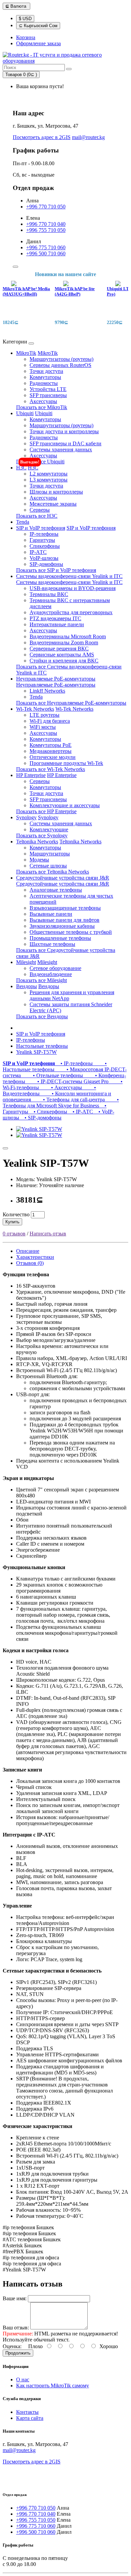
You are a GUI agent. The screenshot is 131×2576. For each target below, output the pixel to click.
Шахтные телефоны (52, 944)
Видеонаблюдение (51, 974)
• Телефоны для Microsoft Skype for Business (61, 1103)
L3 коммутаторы (49, 480)
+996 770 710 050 (46, 207)
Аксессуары (43, 401)
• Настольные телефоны (55, 1066)
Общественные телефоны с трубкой (71, 932)
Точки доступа (46, 371)
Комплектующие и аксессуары (65, 805)
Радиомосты (44, 383)
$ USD (25, 19)
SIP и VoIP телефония (41, 528)
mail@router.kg (88, 137)
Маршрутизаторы (50, 854)
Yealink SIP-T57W (36, 1052)
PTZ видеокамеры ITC (55, 618)
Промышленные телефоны (60, 938)
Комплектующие (49, 829)
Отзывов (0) (30, 1263)
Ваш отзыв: (16, 2328)
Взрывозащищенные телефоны (65, 908)
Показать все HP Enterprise (46, 811)
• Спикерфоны (49, 1112)
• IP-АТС (81, 1112)
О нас (23, 2379)
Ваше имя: (15, 2298)
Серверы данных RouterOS (60, 365)
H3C (21, 468)
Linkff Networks (47, 691)
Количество (16, 1214)
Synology (26, 817)
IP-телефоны (44, 534)
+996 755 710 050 (46, 230)
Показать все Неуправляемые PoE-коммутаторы (71, 703)
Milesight (26, 962)
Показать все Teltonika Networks (53, 872)
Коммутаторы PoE (51, 745)
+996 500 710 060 (46, 253)
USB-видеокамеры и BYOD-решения (73, 588)
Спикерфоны (45, 546)
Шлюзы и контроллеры (56, 492)
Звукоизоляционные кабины (62, 926)
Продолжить (18, 2353)
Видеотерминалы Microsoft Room (68, 636)
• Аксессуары (62, 1087)
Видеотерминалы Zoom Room (64, 642)
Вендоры (27, 986)
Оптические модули (53, 757)
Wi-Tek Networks (35, 709)
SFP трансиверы (48, 395)
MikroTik (26, 353)
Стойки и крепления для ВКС (64, 661)
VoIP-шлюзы (44, 558)
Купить (12, 1222)
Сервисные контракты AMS (62, 655)
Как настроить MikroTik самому (53, 2386)
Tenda (23, 522)
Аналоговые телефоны (56, 890)
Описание (28, 1251)
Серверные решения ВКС (59, 649)
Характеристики (35, 1257)
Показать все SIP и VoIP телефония (56, 570)
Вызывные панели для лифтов (64, 920)
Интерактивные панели (57, 624)
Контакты (27, 2412)
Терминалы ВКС (49, 594)
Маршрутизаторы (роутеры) (61, 359)
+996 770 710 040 (46, 224)
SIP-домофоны (46, 564)
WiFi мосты (43, 727)
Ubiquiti (25, 413)
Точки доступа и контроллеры (64, 431)
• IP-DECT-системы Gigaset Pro (68, 1081)
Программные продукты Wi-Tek (66, 763)
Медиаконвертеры (51, 751)
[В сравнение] (5, 1148)
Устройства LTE (48, 389)
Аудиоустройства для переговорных (71, 612)
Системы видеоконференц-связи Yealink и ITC (69, 576)
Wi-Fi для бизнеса (50, 721)
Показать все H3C (37, 516)
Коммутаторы (45, 377)
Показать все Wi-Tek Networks (51, 769)
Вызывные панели (51, 914)
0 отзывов (14, 1234)
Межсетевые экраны (53, 504)
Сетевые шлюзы (48, 866)
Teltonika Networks (37, 842)
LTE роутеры (45, 715)
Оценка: (12, 2346)
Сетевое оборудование (55, 968)
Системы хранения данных (61, 449)
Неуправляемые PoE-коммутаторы (56, 679)
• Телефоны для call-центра (69, 1100)
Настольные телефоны (42, 1046)
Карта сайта (30, 2418)
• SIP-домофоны (41, 1118)
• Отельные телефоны (53, 1075)
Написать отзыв (48, 1234)
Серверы (40, 510)
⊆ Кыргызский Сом (38, 26)
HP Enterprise (31, 775)
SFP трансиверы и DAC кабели (65, 443)
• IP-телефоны (75, 1063)
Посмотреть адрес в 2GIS (42, 137)
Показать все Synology (42, 835)
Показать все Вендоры (42, 1016)
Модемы (39, 860)
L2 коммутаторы (49, 474)
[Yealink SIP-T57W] (39, 1129)
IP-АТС (38, 552)
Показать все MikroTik (42, 407)
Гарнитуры (42, 540)
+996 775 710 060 (46, 247)
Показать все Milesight (41, 980)
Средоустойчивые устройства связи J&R (63, 878)
